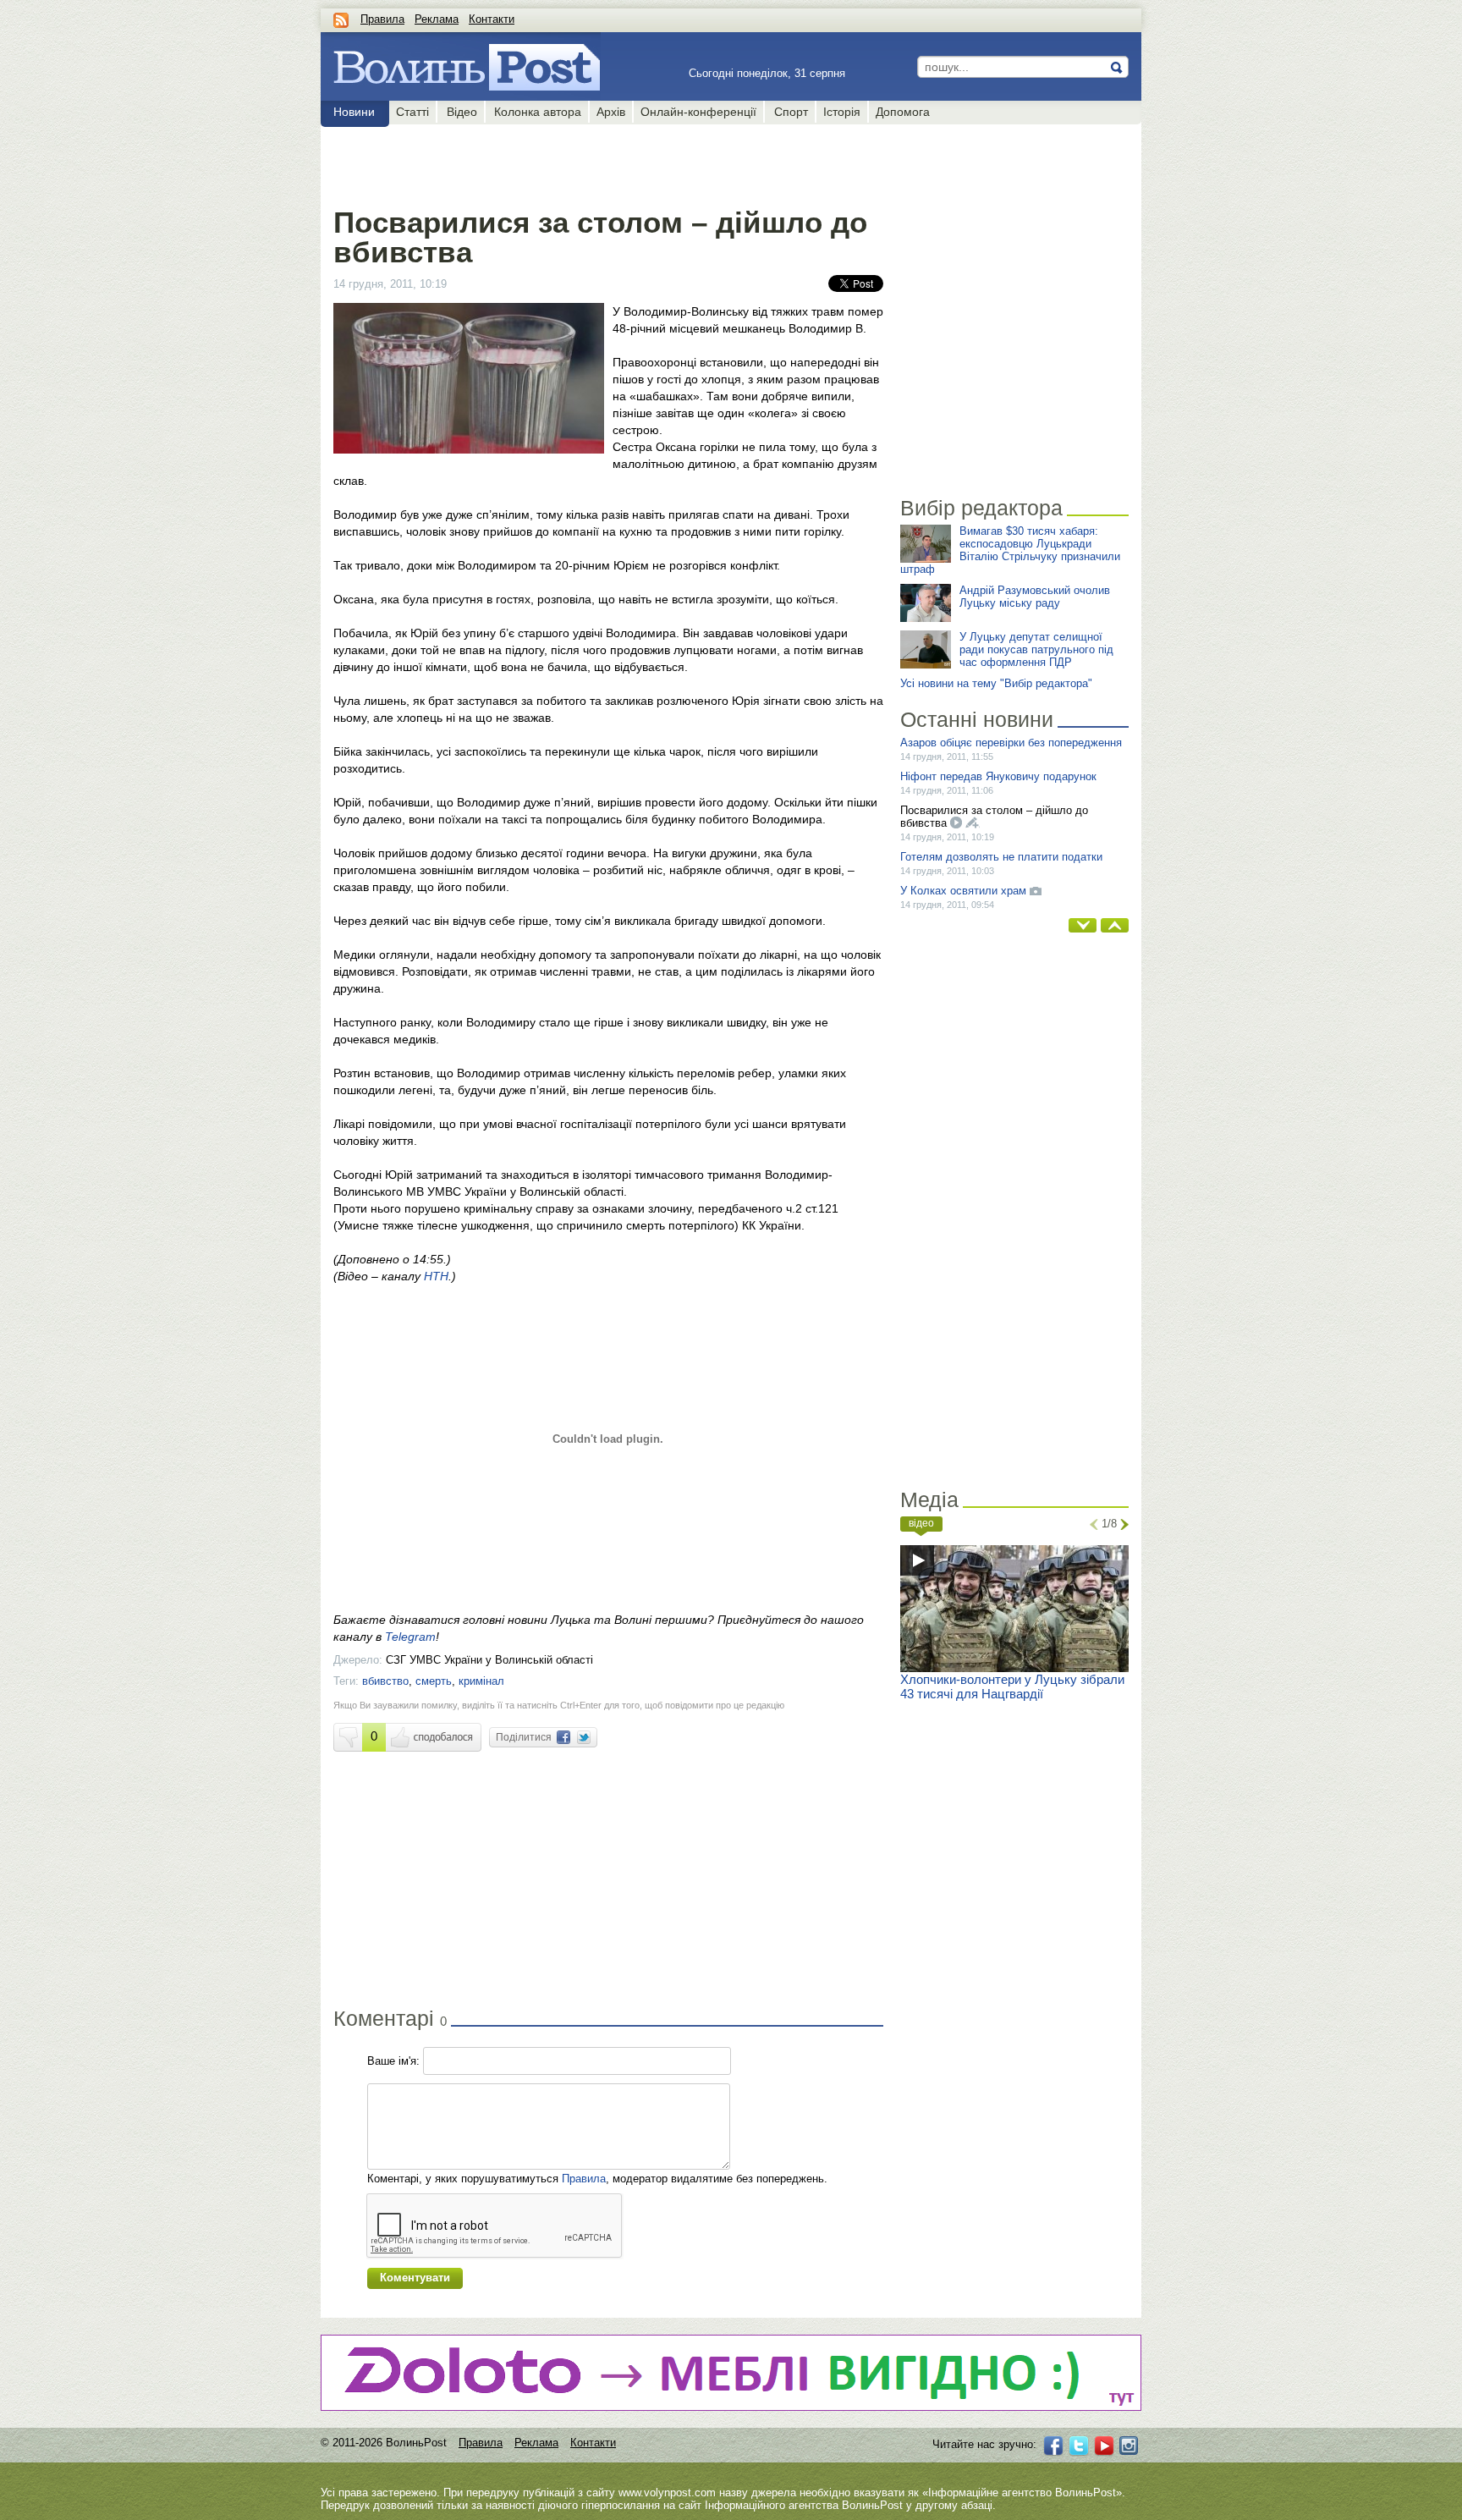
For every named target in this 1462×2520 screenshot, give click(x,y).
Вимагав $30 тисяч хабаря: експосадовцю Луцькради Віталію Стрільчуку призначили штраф (1010, 550)
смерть (434, 1681)
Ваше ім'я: (393, 2061)
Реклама (437, 19)
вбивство (385, 1681)
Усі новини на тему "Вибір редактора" (996, 683)
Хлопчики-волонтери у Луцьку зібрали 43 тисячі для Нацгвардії (1012, 1686)
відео (921, 1523)
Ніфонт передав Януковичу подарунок (998, 776)
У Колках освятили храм (963, 891)
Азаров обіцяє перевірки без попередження (1011, 743)
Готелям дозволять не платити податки (1001, 857)
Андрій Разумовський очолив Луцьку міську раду (1035, 597)
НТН (436, 1276)
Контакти (492, 19)
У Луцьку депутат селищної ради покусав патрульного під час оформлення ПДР (1036, 649)
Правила (382, 19)
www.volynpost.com (667, 2492)
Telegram (410, 1637)
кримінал (481, 1681)
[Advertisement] (608, 162)
